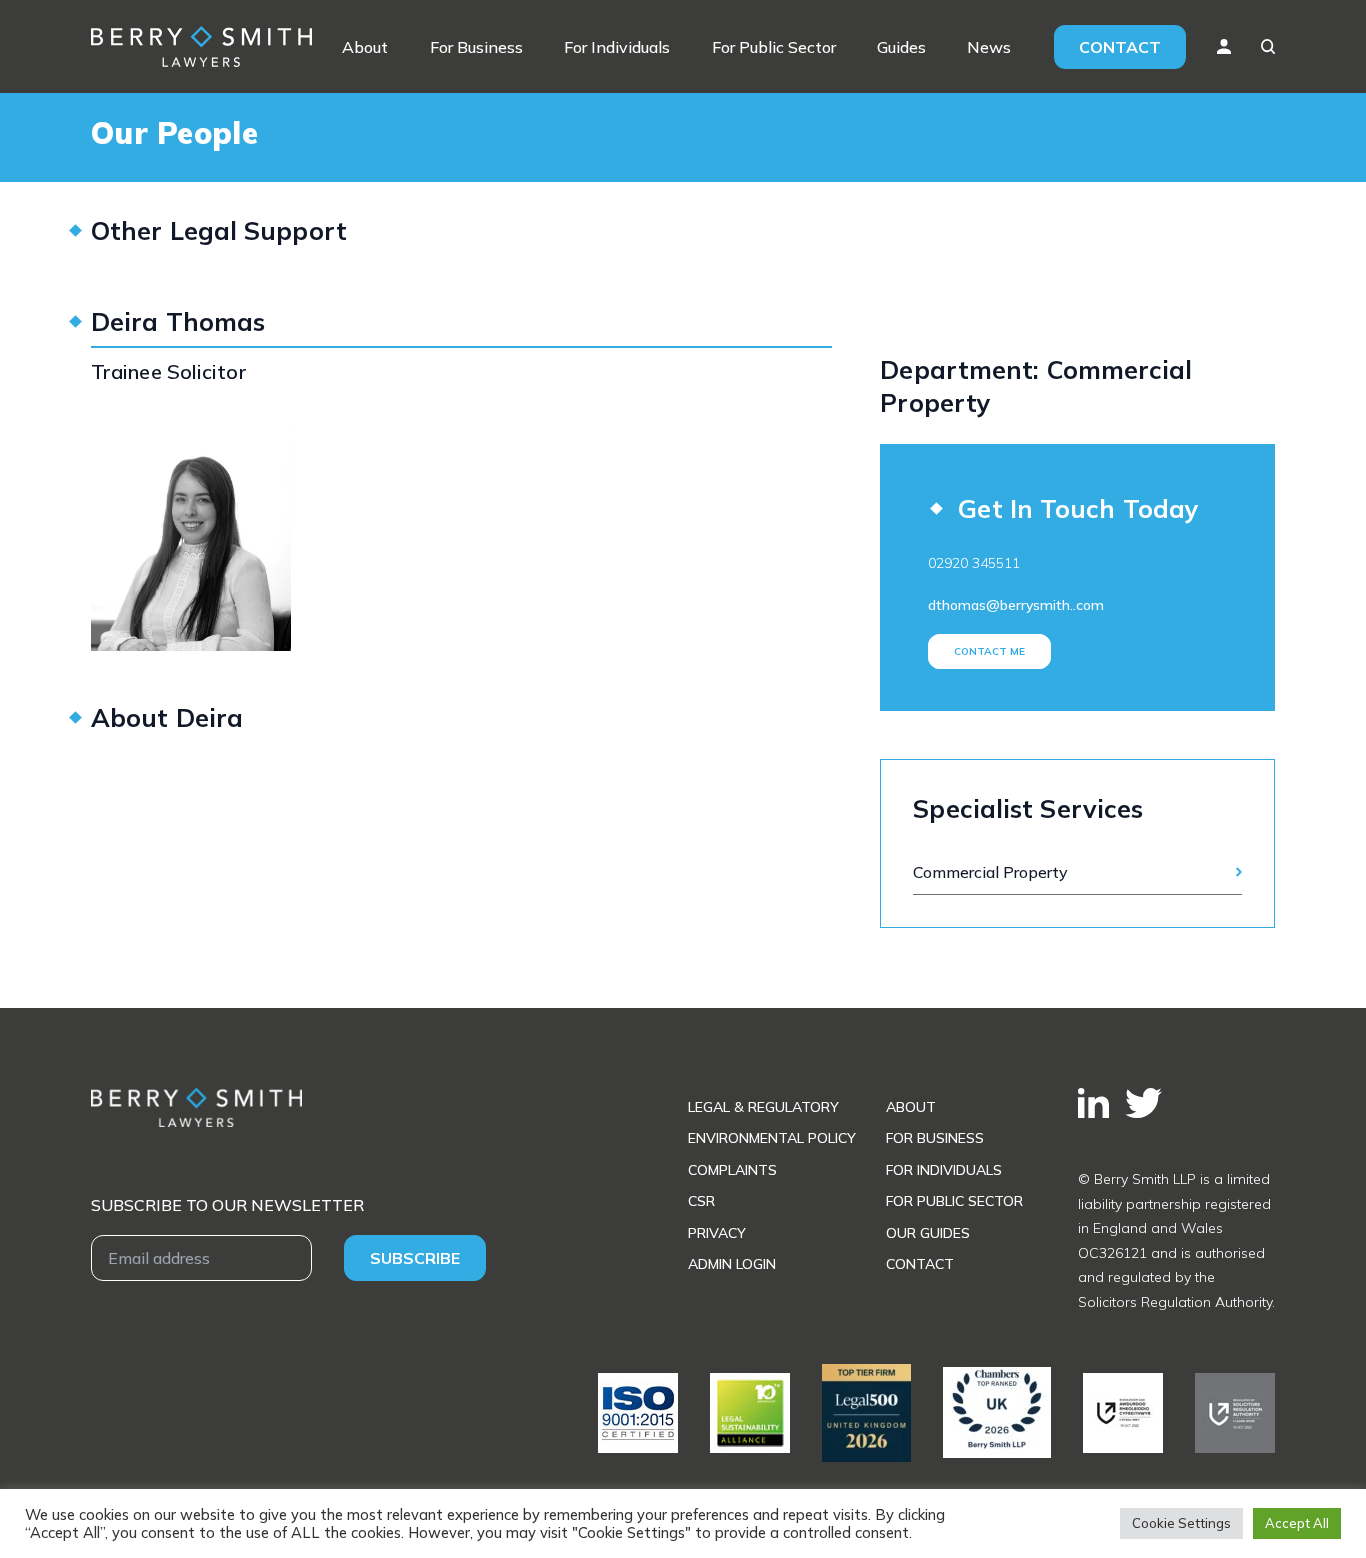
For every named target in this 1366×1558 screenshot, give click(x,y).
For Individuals (617, 47)
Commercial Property (990, 872)
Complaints (732, 1170)
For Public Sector (774, 47)
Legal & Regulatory (763, 1107)
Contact (1120, 47)
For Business (476, 47)
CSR (701, 1201)
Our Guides (928, 1233)
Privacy (717, 1233)
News (989, 47)
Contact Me (989, 651)
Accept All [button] (1297, 1523)
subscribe (415, 1258)
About (365, 47)
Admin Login (732, 1264)
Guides (901, 47)
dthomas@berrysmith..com (1016, 605)
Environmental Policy (772, 1138)
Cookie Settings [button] (1181, 1523)
